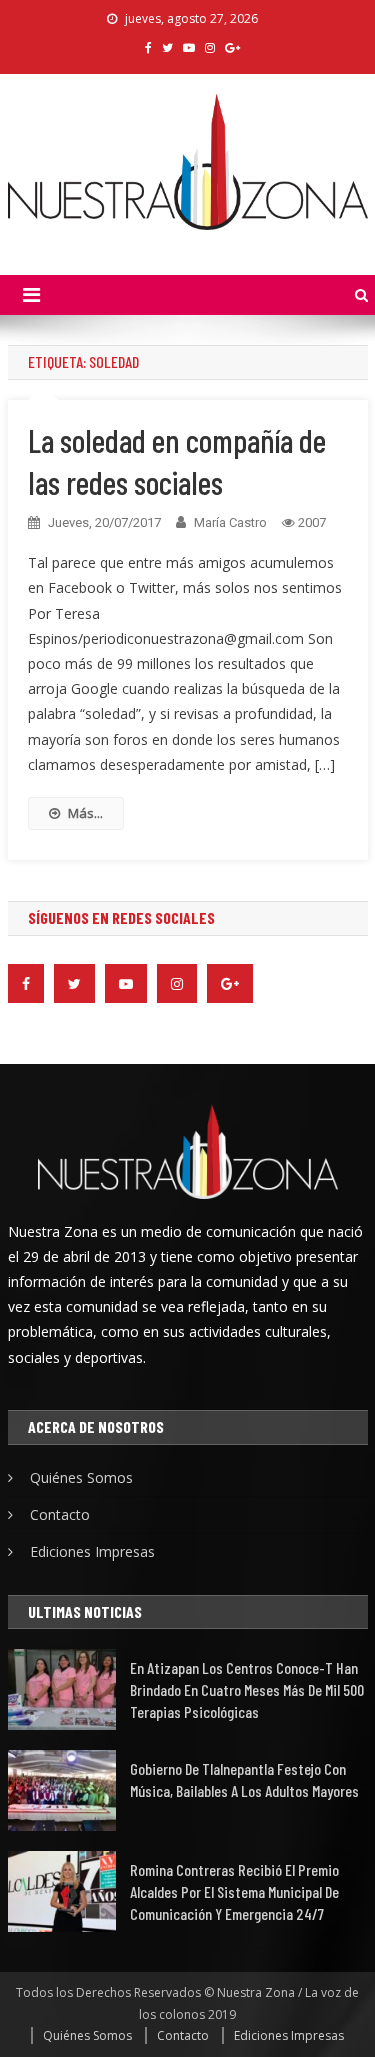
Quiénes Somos (81, 1477)
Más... (85, 813)
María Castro (230, 522)
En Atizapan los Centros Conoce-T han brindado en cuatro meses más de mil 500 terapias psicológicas (247, 1689)
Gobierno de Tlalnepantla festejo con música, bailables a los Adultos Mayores (244, 1779)
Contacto (60, 1514)
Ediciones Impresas (92, 1551)
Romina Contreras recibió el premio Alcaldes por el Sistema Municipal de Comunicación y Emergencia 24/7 (234, 1891)
